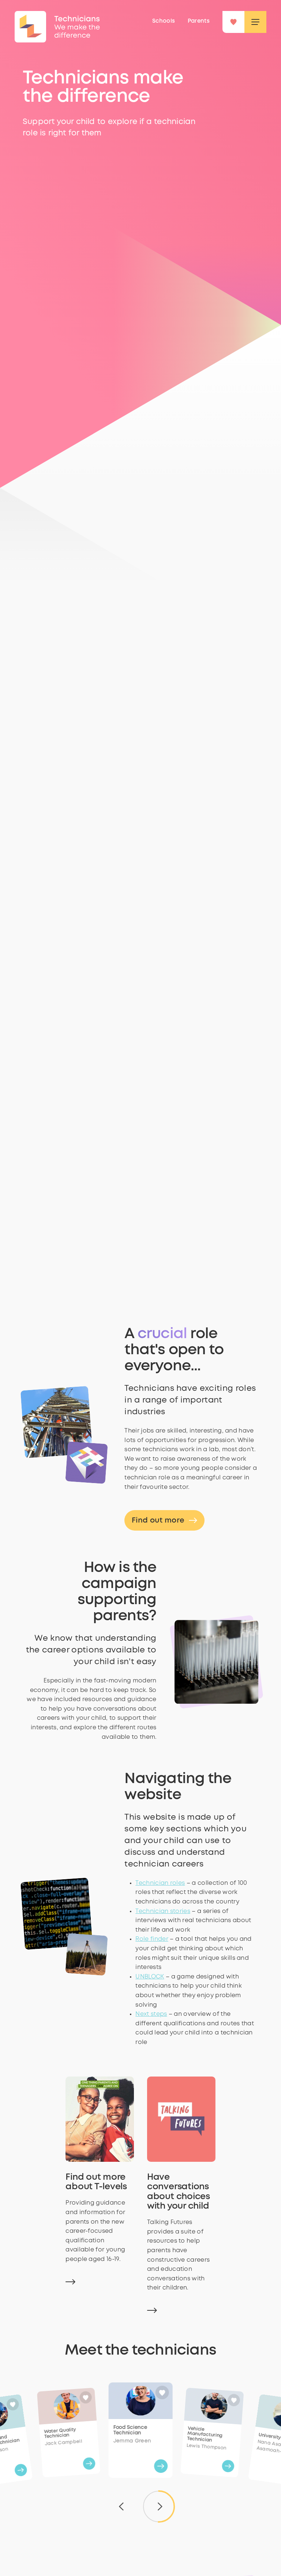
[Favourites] (233, 22)
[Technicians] (30, 27)
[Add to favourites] (13, 2405)
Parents (199, 21)
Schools (164, 21)
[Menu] (255, 22)
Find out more (158, 1521)
